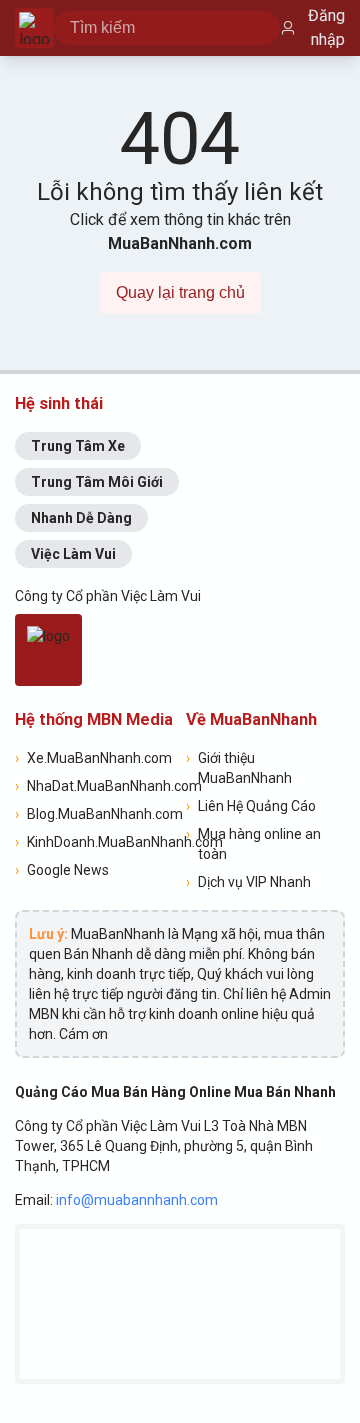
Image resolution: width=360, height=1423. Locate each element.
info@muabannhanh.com (137, 1200)
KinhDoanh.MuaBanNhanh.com (94, 842)
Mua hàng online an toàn (253, 844)
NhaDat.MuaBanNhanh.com (94, 786)
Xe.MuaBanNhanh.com (93, 758)
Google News (62, 870)
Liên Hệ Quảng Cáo (251, 806)
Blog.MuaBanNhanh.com (94, 814)
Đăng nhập (326, 27)
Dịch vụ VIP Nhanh (248, 882)
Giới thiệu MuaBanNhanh (239, 768)
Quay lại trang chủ (180, 292)
